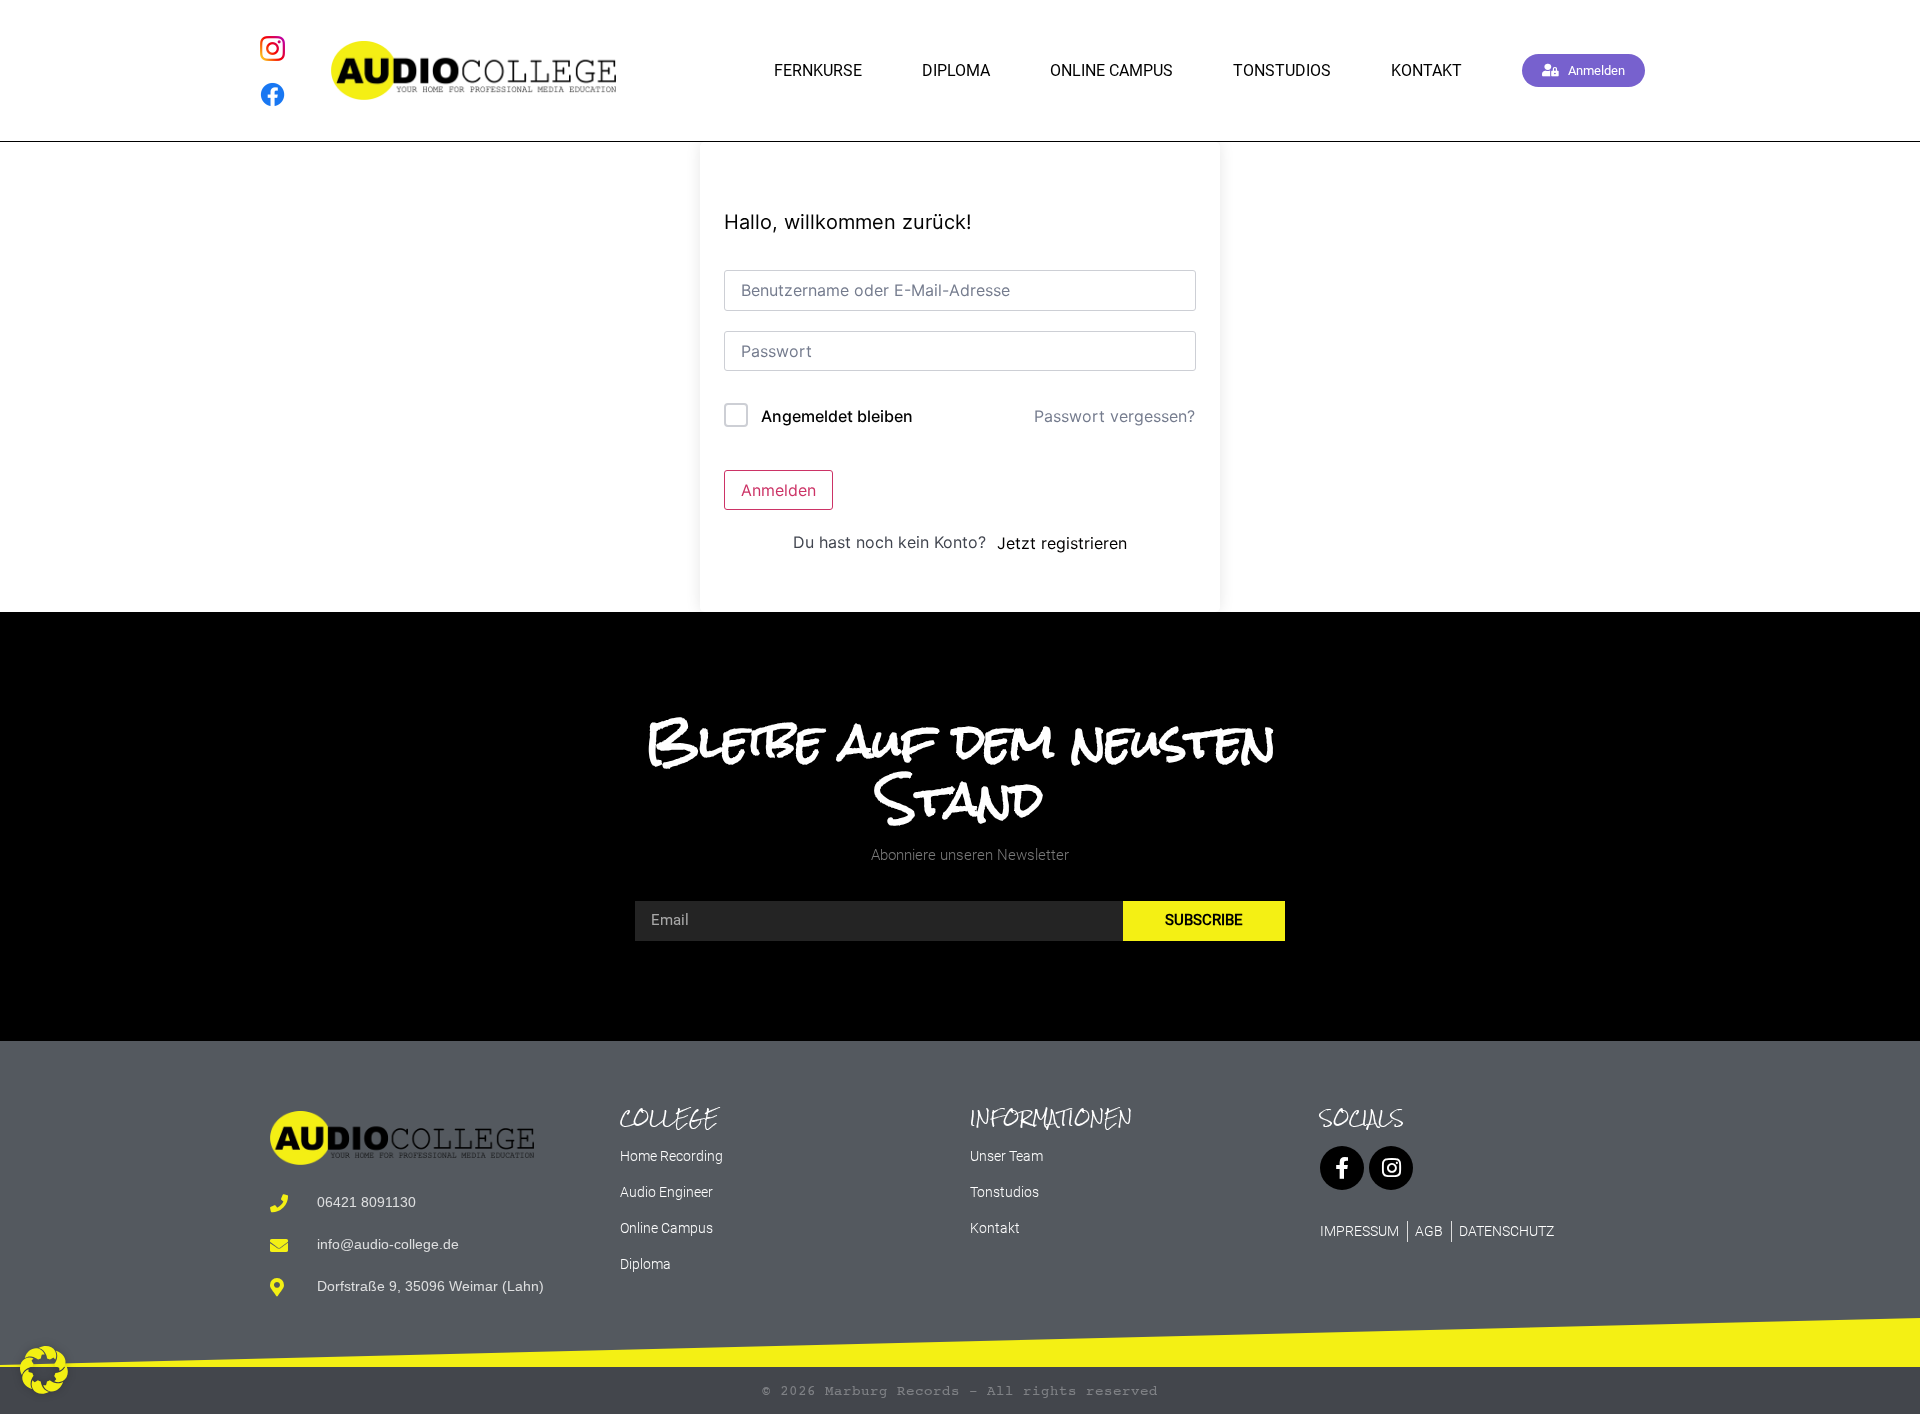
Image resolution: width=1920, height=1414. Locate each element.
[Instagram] (1391, 1168)
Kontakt (1426, 70)
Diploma (956, 70)
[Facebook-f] (1342, 1168)
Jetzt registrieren (1062, 543)
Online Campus (1111, 70)
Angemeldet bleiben (837, 416)
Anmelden (778, 490)
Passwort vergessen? (1114, 416)
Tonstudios (1282, 70)
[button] (44, 1370)
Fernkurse (818, 70)
